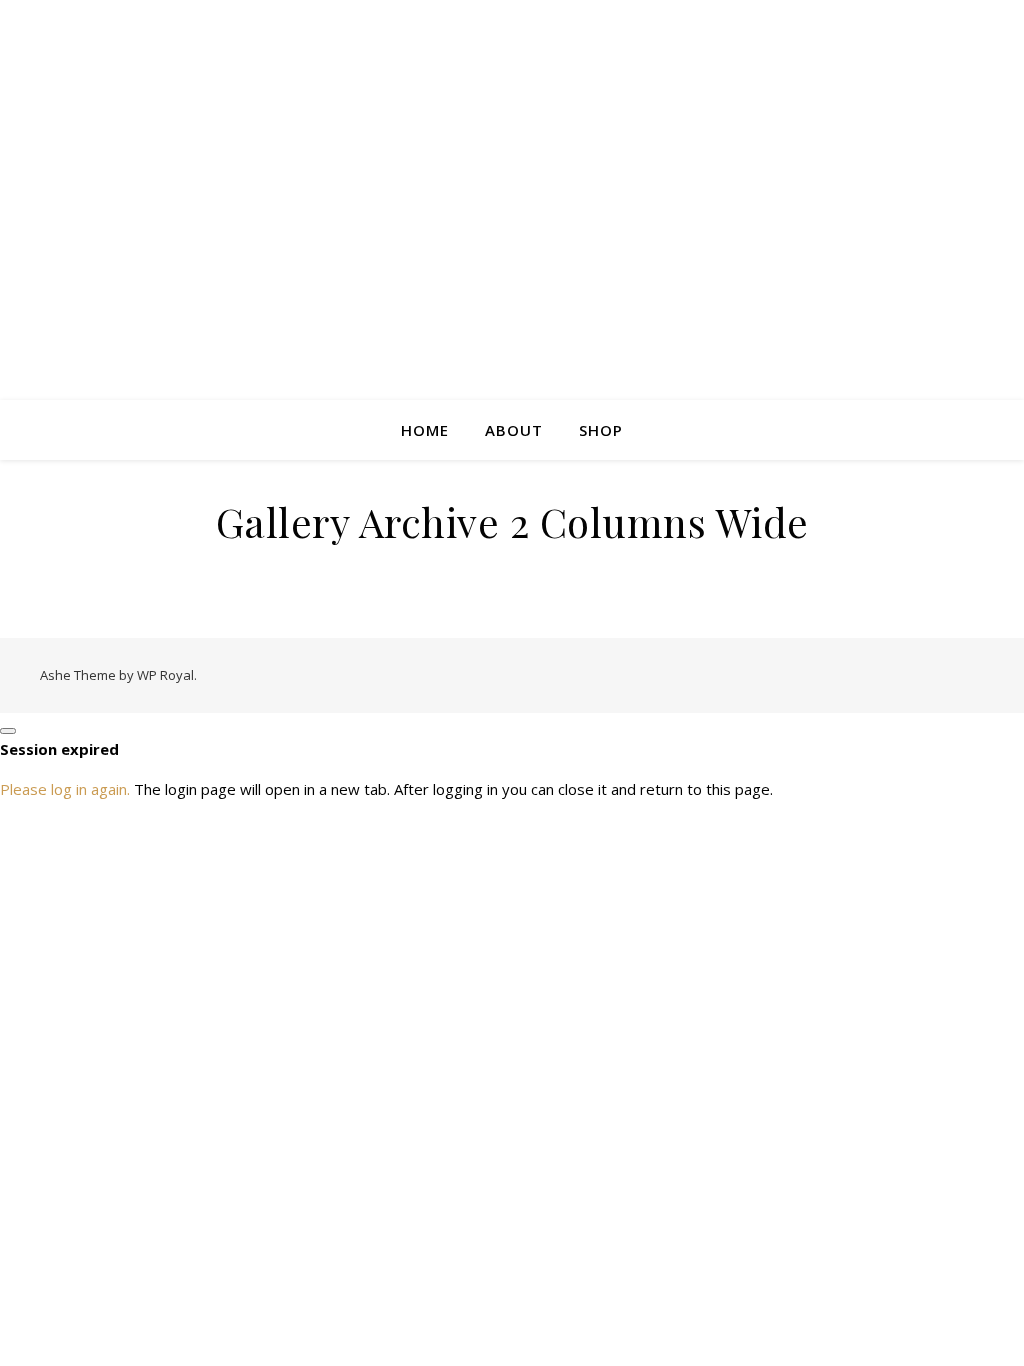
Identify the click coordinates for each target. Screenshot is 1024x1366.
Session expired (59, 749)
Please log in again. (65, 789)
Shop (601, 430)
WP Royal (165, 675)
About (514, 430)
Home (425, 430)
